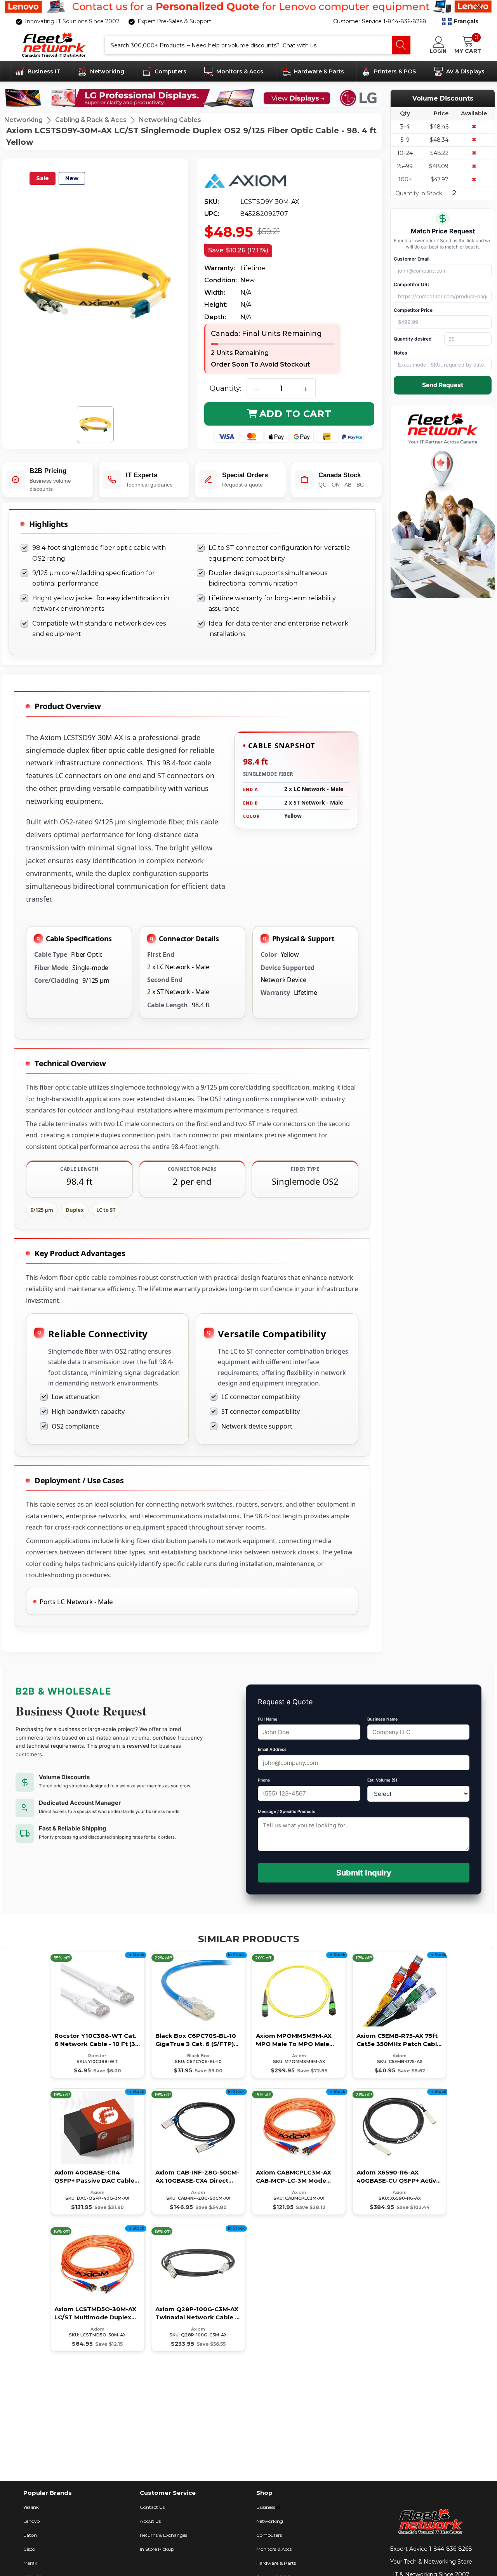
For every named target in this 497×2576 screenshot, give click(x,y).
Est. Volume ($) (382, 1780)
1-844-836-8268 (451, 2549)
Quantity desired (413, 339)
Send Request (443, 385)
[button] (460, 21)
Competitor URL (412, 284)
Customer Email (412, 259)
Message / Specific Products (287, 1812)
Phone (264, 1780)
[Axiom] (252, 181)
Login (438, 51)
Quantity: (225, 388)
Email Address (272, 1749)
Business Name (382, 1719)
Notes (401, 353)
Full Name (268, 1719)
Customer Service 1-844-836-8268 (380, 21)
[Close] (479, 7)
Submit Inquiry (364, 1873)
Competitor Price (413, 310)
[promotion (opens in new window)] (248, 7)
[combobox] (248, 45)
